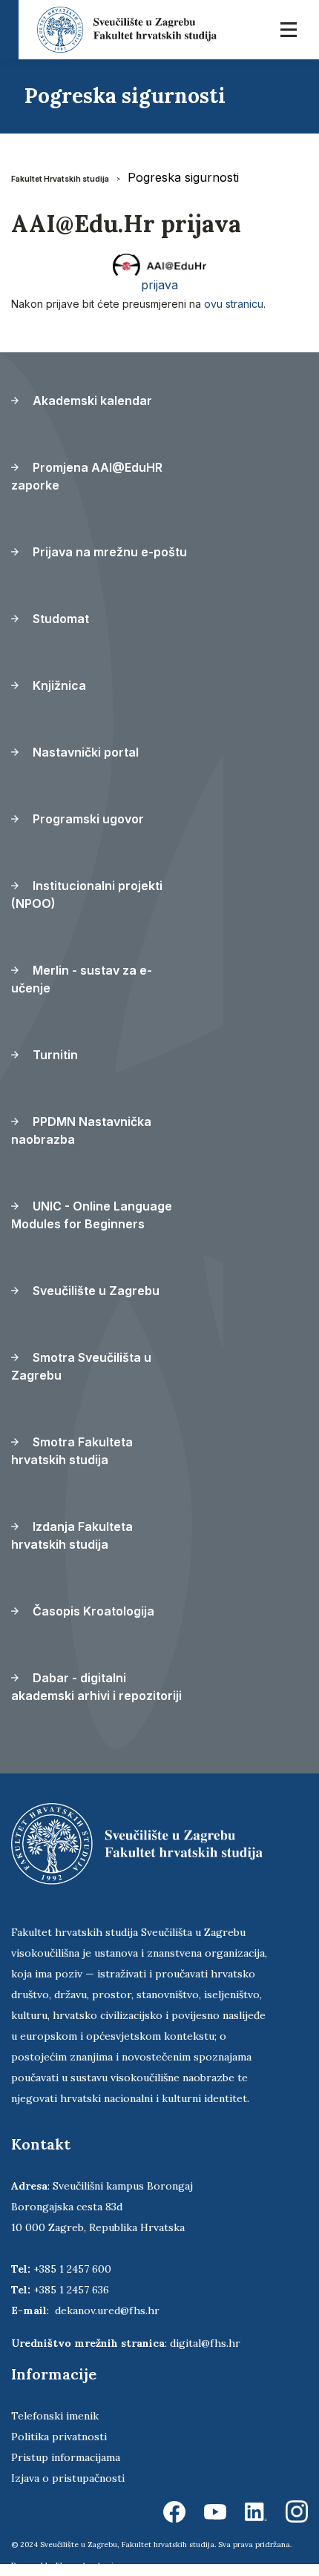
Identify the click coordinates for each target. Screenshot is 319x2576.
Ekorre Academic (87, 2565)
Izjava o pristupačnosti (68, 2478)
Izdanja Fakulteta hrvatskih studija (72, 1535)
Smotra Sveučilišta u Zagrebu (81, 1366)
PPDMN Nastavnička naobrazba (81, 1130)
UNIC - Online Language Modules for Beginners (92, 1215)
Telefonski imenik (55, 2416)
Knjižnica (58, 685)
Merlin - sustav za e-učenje (82, 979)
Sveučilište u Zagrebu (95, 1291)
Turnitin (54, 1055)
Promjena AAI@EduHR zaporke (87, 476)
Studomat (59, 619)
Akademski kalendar (91, 401)
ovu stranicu (234, 304)
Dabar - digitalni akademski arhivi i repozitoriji (96, 1687)
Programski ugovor (87, 819)
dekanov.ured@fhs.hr (107, 2310)
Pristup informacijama (66, 2457)
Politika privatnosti (59, 2437)
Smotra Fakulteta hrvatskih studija (72, 1451)
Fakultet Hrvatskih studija (60, 179)
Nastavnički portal (84, 752)
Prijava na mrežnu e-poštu (108, 552)
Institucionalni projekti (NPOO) (87, 895)
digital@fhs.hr (205, 2343)
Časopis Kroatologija (92, 1611)
